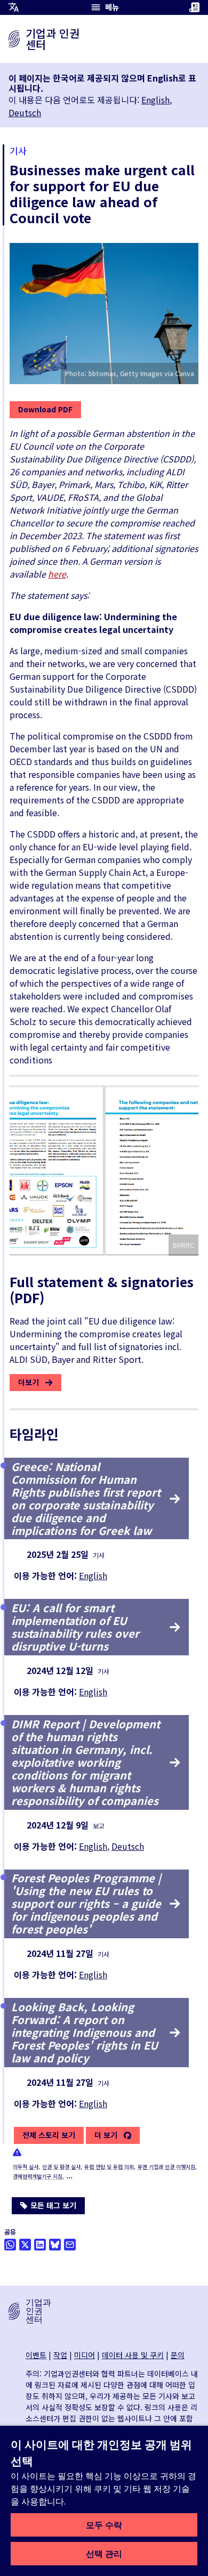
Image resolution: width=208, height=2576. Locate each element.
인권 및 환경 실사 (61, 2167)
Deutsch (25, 112)
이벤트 (36, 2355)
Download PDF (45, 409)
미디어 (85, 2355)
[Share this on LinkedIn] (40, 2245)
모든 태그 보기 (53, 2205)
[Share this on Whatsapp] (10, 2245)
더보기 (29, 1382)
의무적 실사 (26, 2167)
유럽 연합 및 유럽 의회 (109, 2167)
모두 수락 (104, 2525)
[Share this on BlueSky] (55, 2245)
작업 (60, 2355)
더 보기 (106, 2135)
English (155, 100)
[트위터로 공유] (25, 2245)
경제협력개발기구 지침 (38, 2176)
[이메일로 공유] (70, 2245)
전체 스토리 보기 (49, 2135)
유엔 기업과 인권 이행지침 (166, 2167)
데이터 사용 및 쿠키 (133, 2355)
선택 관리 (104, 2554)
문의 (178, 2355)
